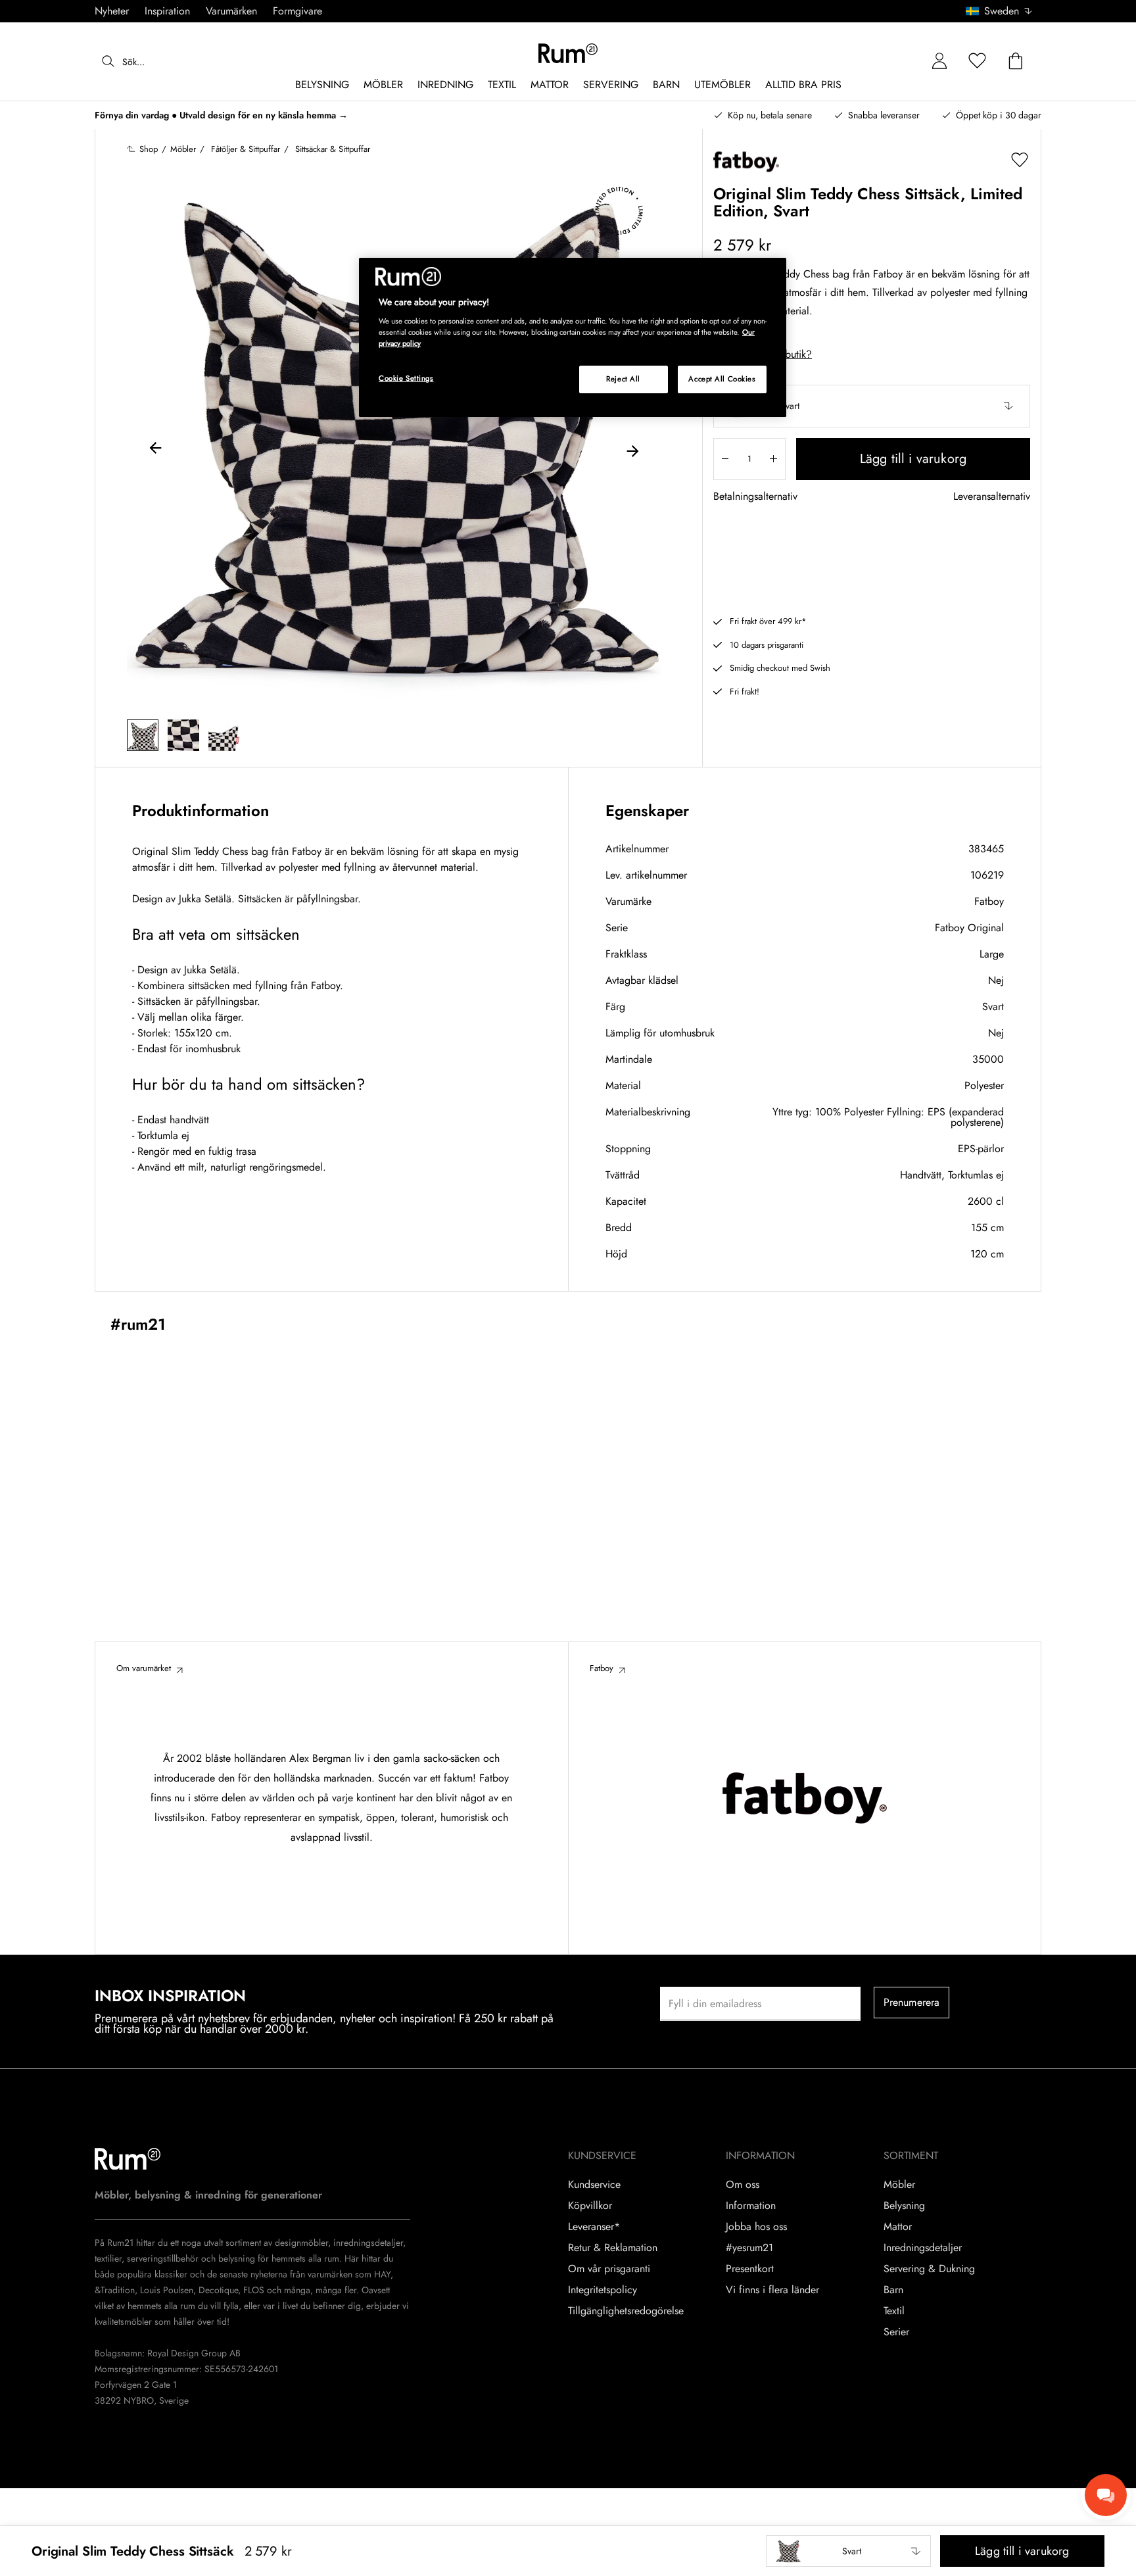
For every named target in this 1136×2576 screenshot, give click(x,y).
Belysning (904, 2206)
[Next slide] (632, 450)
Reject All (623, 379)
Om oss (743, 2185)
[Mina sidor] (939, 61)
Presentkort (750, 2269)
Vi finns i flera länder (772, 2290)
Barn (893, 2290)
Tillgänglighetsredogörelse (626, 2311)
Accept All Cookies (722, 379)
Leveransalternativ (992, 497)
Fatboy (989, 901)
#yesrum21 (749, 2248)
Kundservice (594, 2185)
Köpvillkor (590, 2206)
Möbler (899, 2185)
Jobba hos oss (756, 2227)
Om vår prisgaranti (609, 2269)
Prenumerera (912, 2002)
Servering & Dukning (929, 2269)
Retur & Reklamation (613, 2248)
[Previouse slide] (156, 450)
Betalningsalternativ (755, 497)
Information (751, 2206)
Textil (894, 2311)
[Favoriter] (978, 61)
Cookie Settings (406, 378)
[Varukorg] (1016, 61)
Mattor (898, 2227)
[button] (1004, 11)
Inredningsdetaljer (923, 2248)
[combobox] (1000, 11)
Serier (896, 2332)
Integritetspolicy (603, 2290)
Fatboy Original (969, 928)
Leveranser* (594, 2227)
